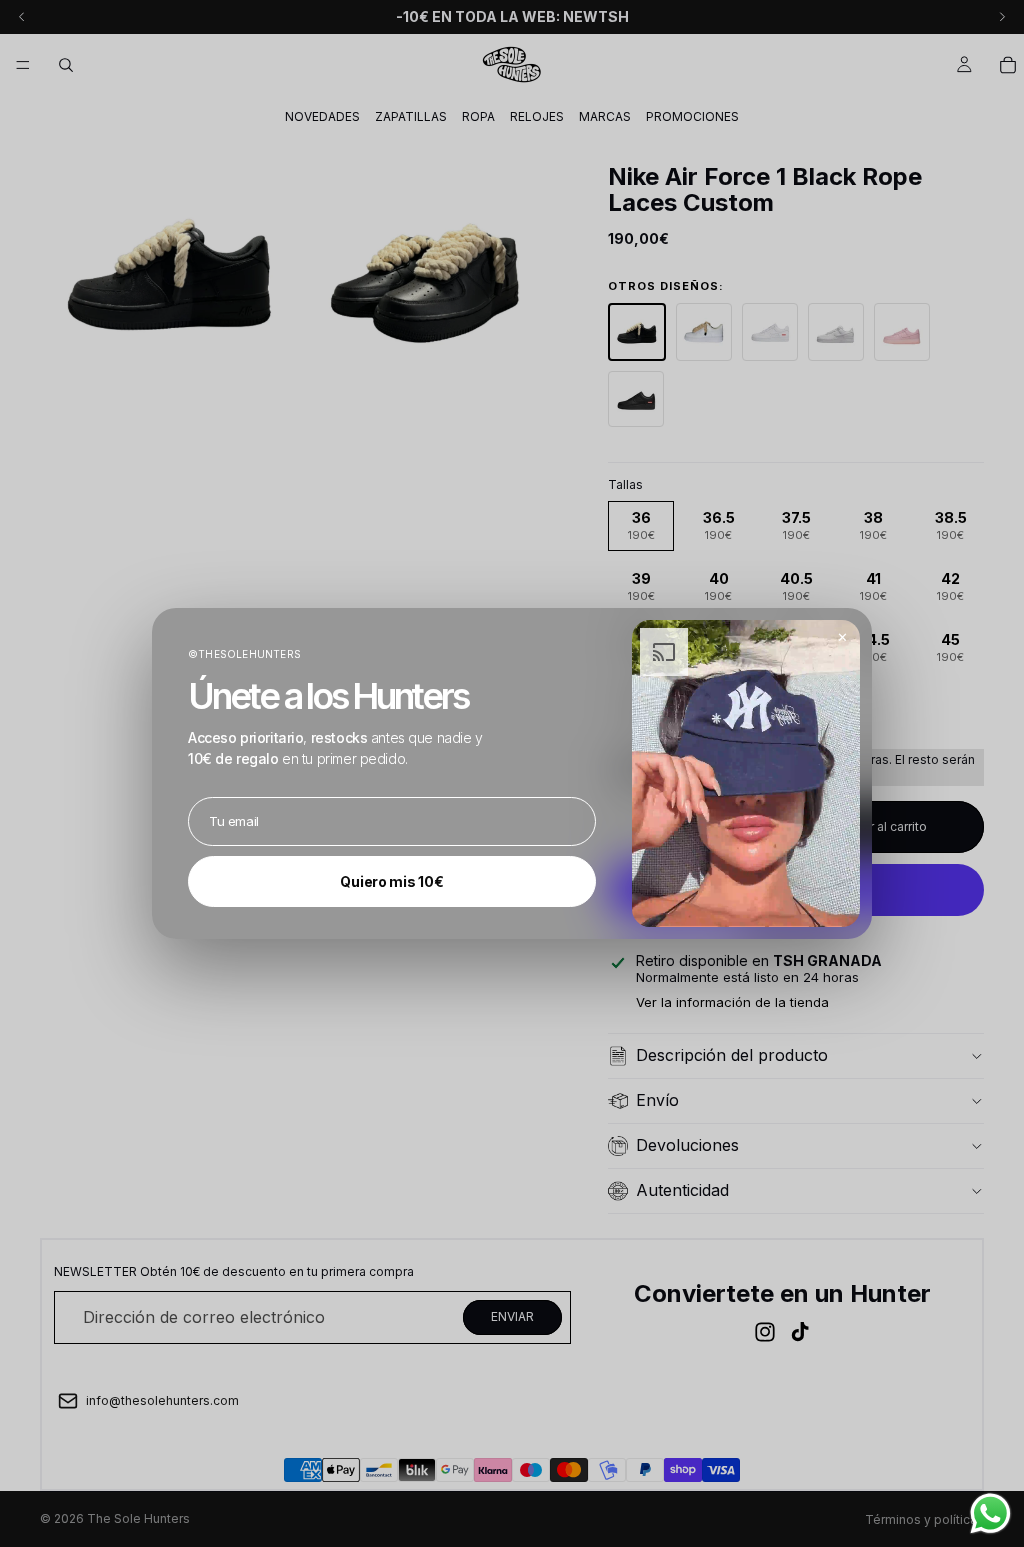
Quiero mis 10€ (391, 881)
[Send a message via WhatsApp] (990, 1513)
